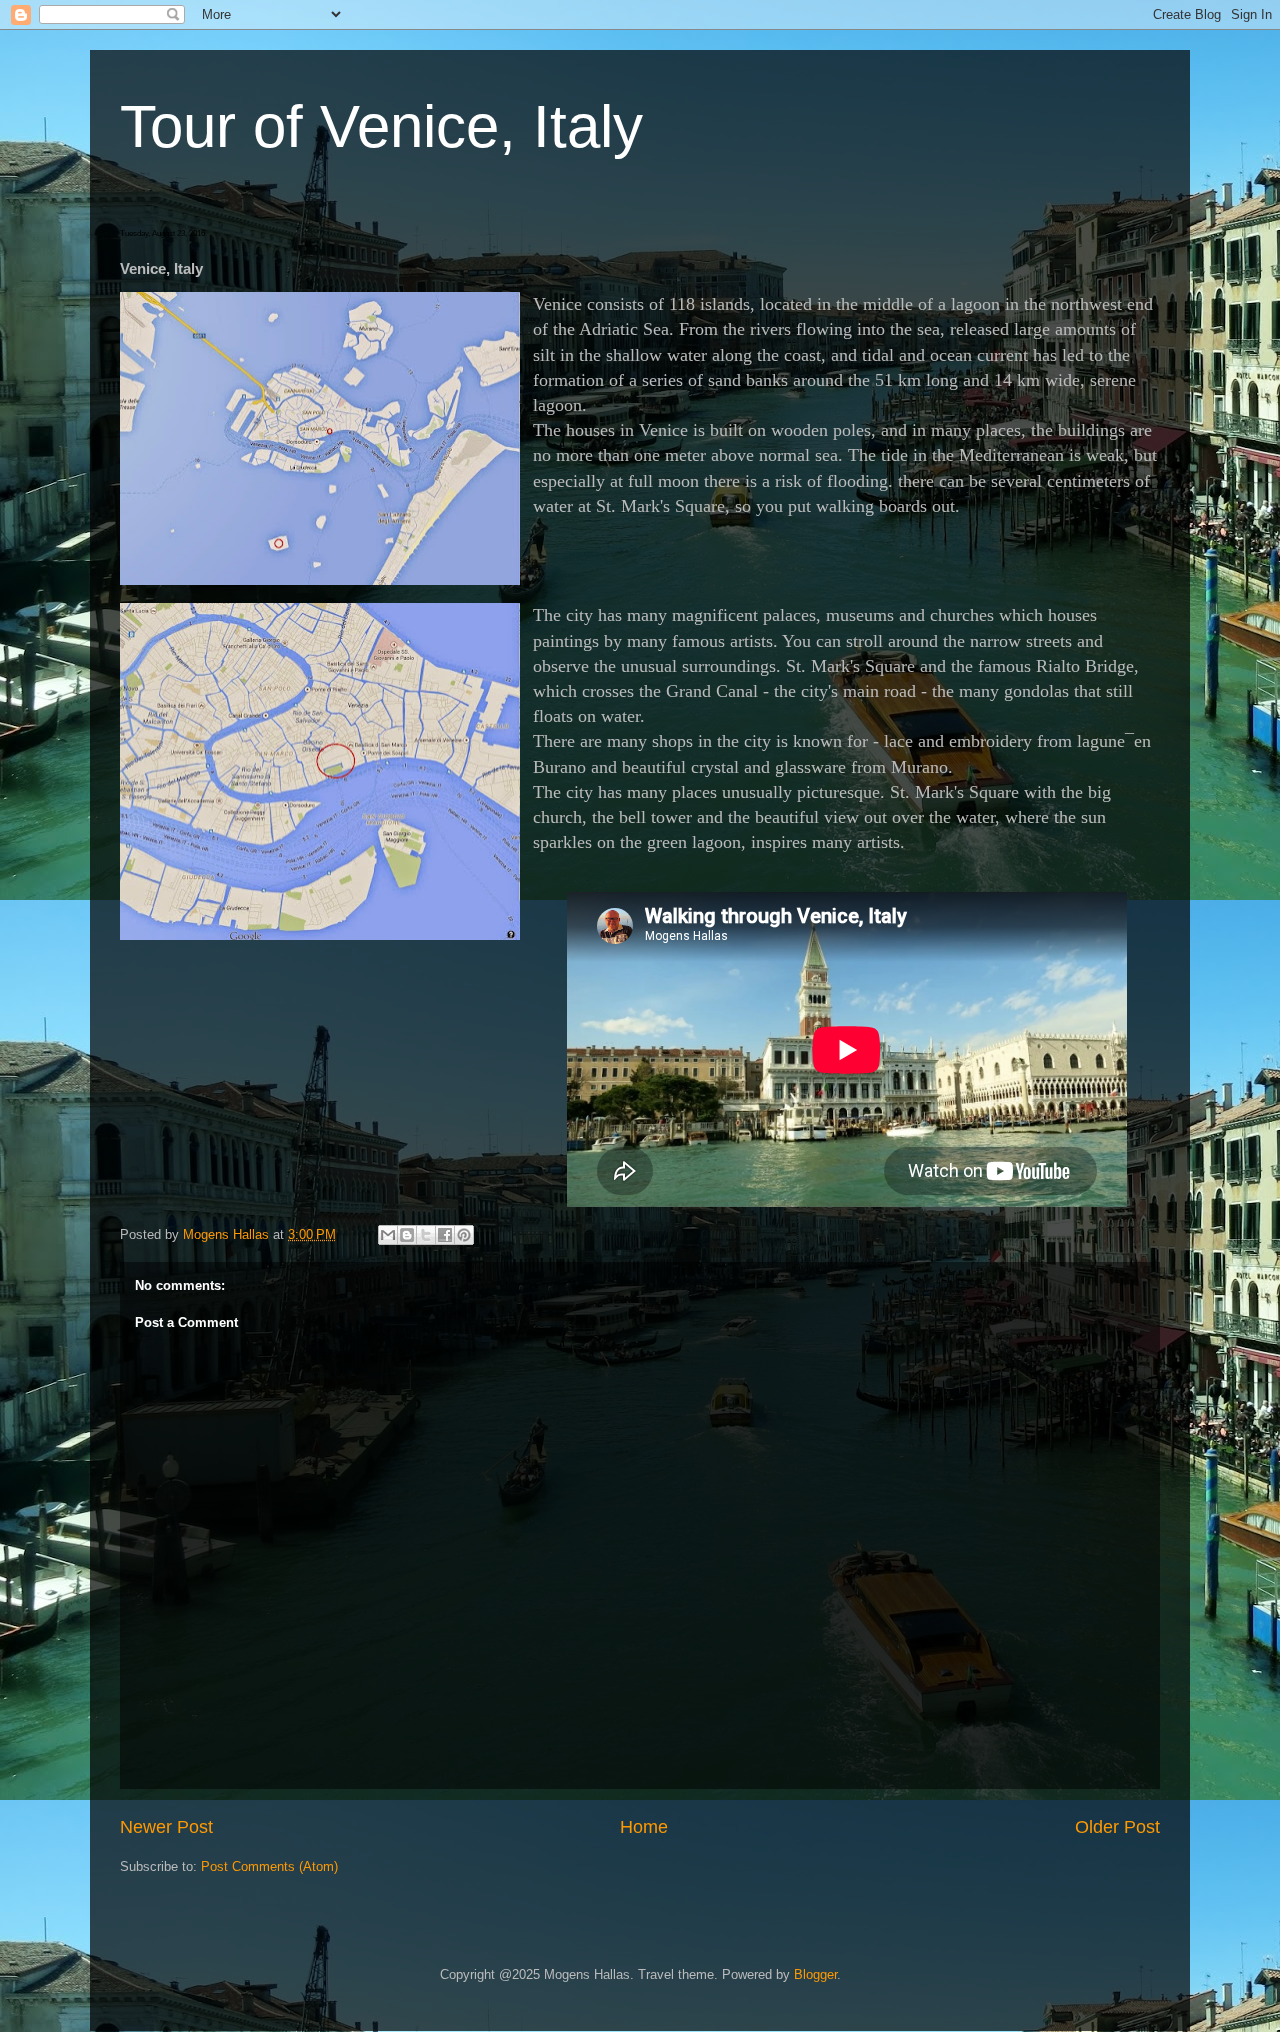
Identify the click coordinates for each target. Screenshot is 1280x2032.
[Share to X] (426, 1235)
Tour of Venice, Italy (381, 126)
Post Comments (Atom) (269, 1866)
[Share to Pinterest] (464, 1235)
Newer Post (166, 1827)
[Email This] (388, 1235)
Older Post (1117, 1827)
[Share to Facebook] (445, 1235)
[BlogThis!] (407, 1235)
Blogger (815, 1974)
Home (644, 1827)
